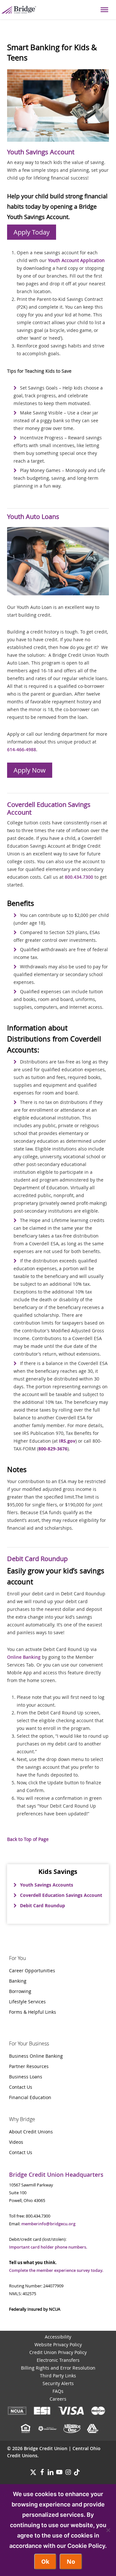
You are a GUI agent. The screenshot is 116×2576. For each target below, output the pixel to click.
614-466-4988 (22, 749)
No (71, 2562)
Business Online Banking (36, 2056)
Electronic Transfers (58, 2360)
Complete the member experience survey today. (56, 2270)
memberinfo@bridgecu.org (48, 2224)
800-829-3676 (53, 1449)
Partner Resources (29, 2066)
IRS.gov (67, 1441)
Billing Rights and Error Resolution (58, 2368)
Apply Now (30, 770)
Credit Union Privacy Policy (58, 2352)
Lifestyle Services (27, 2002)
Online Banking (24, 1657)
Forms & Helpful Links (33, 2012)
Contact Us (21, 2087)
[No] (108, 2530)
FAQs (58, 2391)
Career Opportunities (32, 1971)
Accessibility (58, 2337)
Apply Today (32, 232)
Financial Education (30, 2097)
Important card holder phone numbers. (48, 2247)
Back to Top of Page (28, 1839)
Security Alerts (58, 2383)
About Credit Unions (31, 2132)
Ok (45, 2562)
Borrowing (20, 1991)
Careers (58, 2399)
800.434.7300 (79, 877)
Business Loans (26, 2077)
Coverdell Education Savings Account (61, 1895)
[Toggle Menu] (104, 10)
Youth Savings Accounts (47, 1885)
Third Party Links (58, 2376)
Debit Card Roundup (43, 1905)
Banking (18, 1981)
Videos (16, 2142)
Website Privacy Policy (58, 2345)
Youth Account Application (76, 260)
